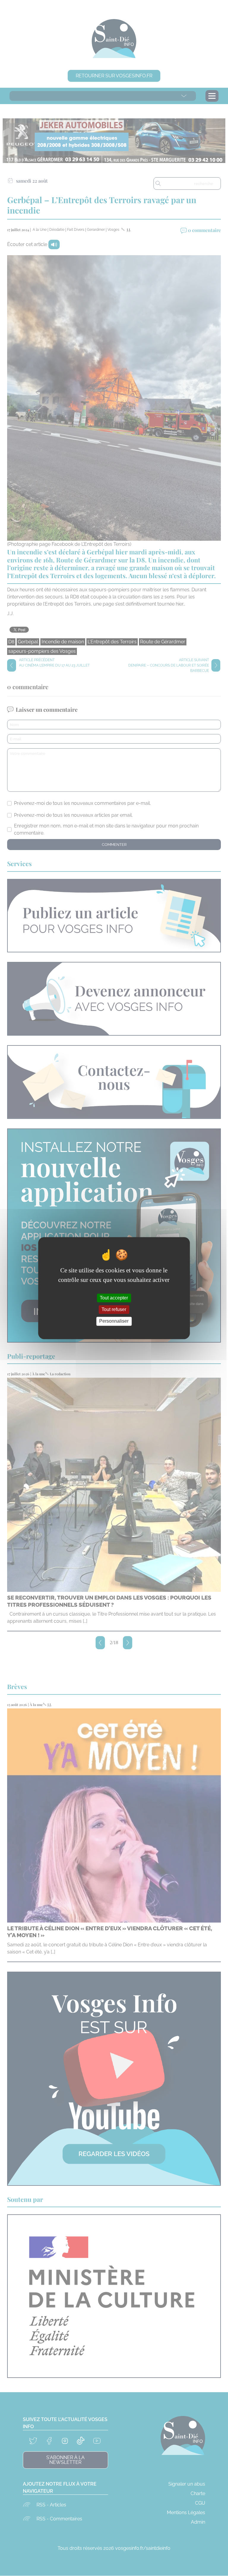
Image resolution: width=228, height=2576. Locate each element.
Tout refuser (114, 1310)
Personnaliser (114, 1321)
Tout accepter (114, 1298)
